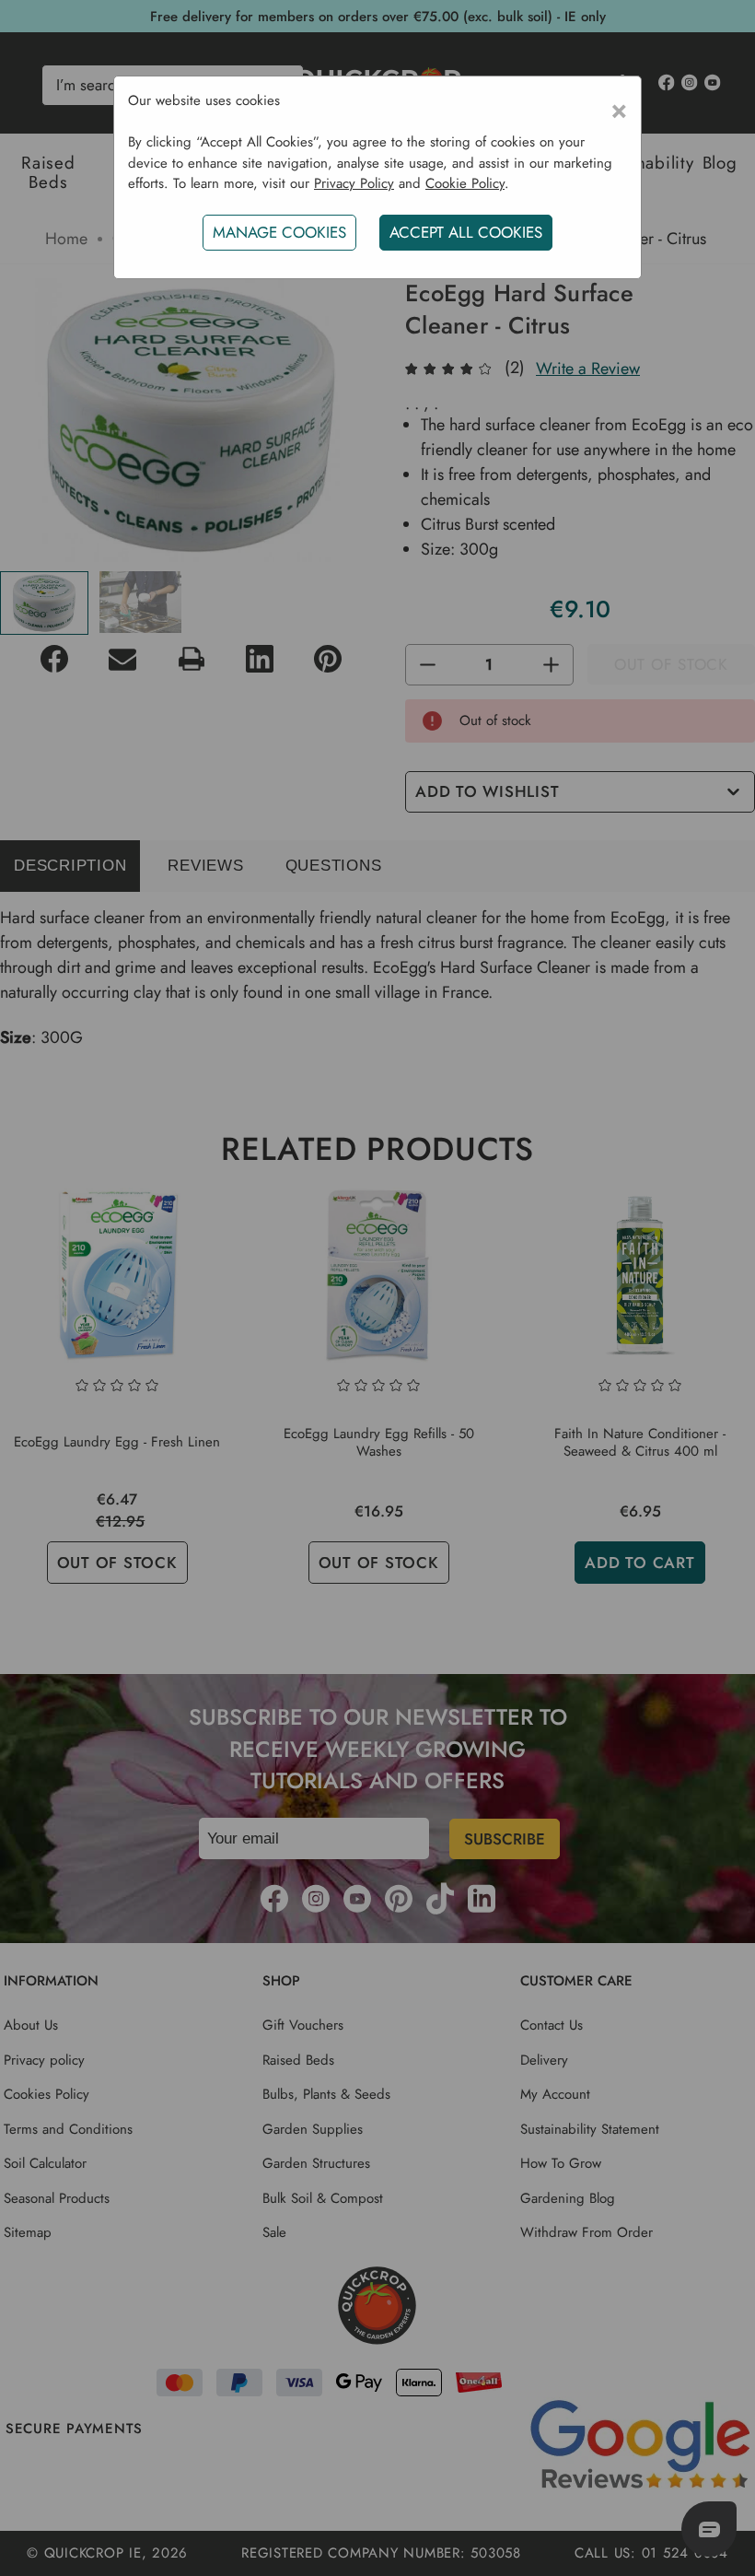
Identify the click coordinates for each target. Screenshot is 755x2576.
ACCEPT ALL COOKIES (466, 232)
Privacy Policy (354, 183)
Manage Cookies (279, 232)
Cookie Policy (465, 183)
